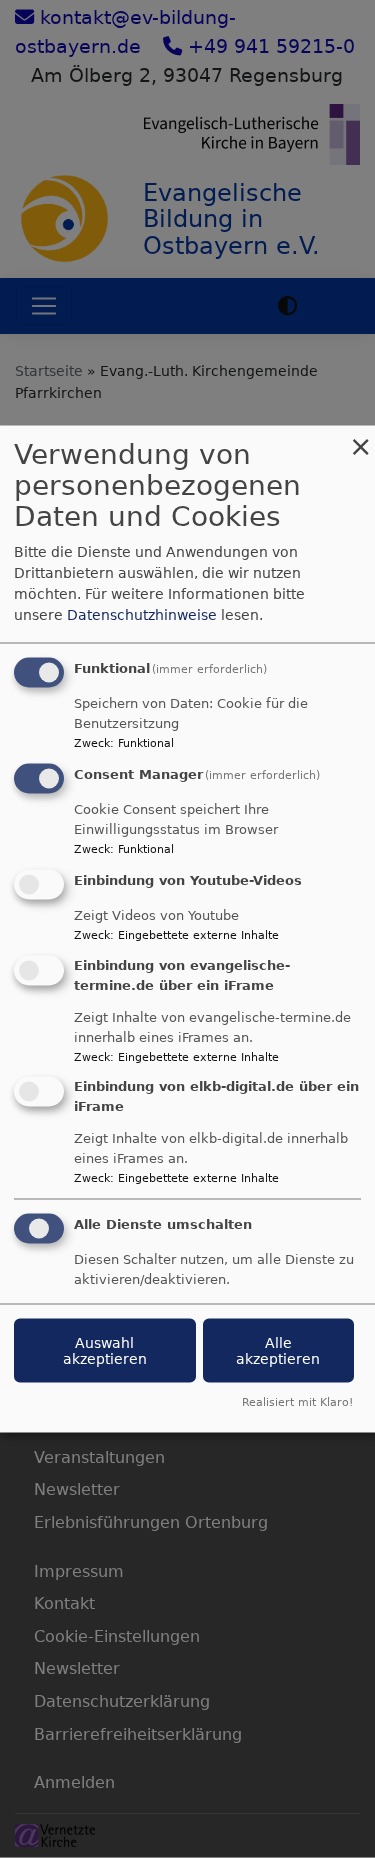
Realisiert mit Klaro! (297, 1402)
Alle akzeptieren (278, 1351)
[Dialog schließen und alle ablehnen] (360, 438)
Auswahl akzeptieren (105, 1351)
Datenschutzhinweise (142, 615)
